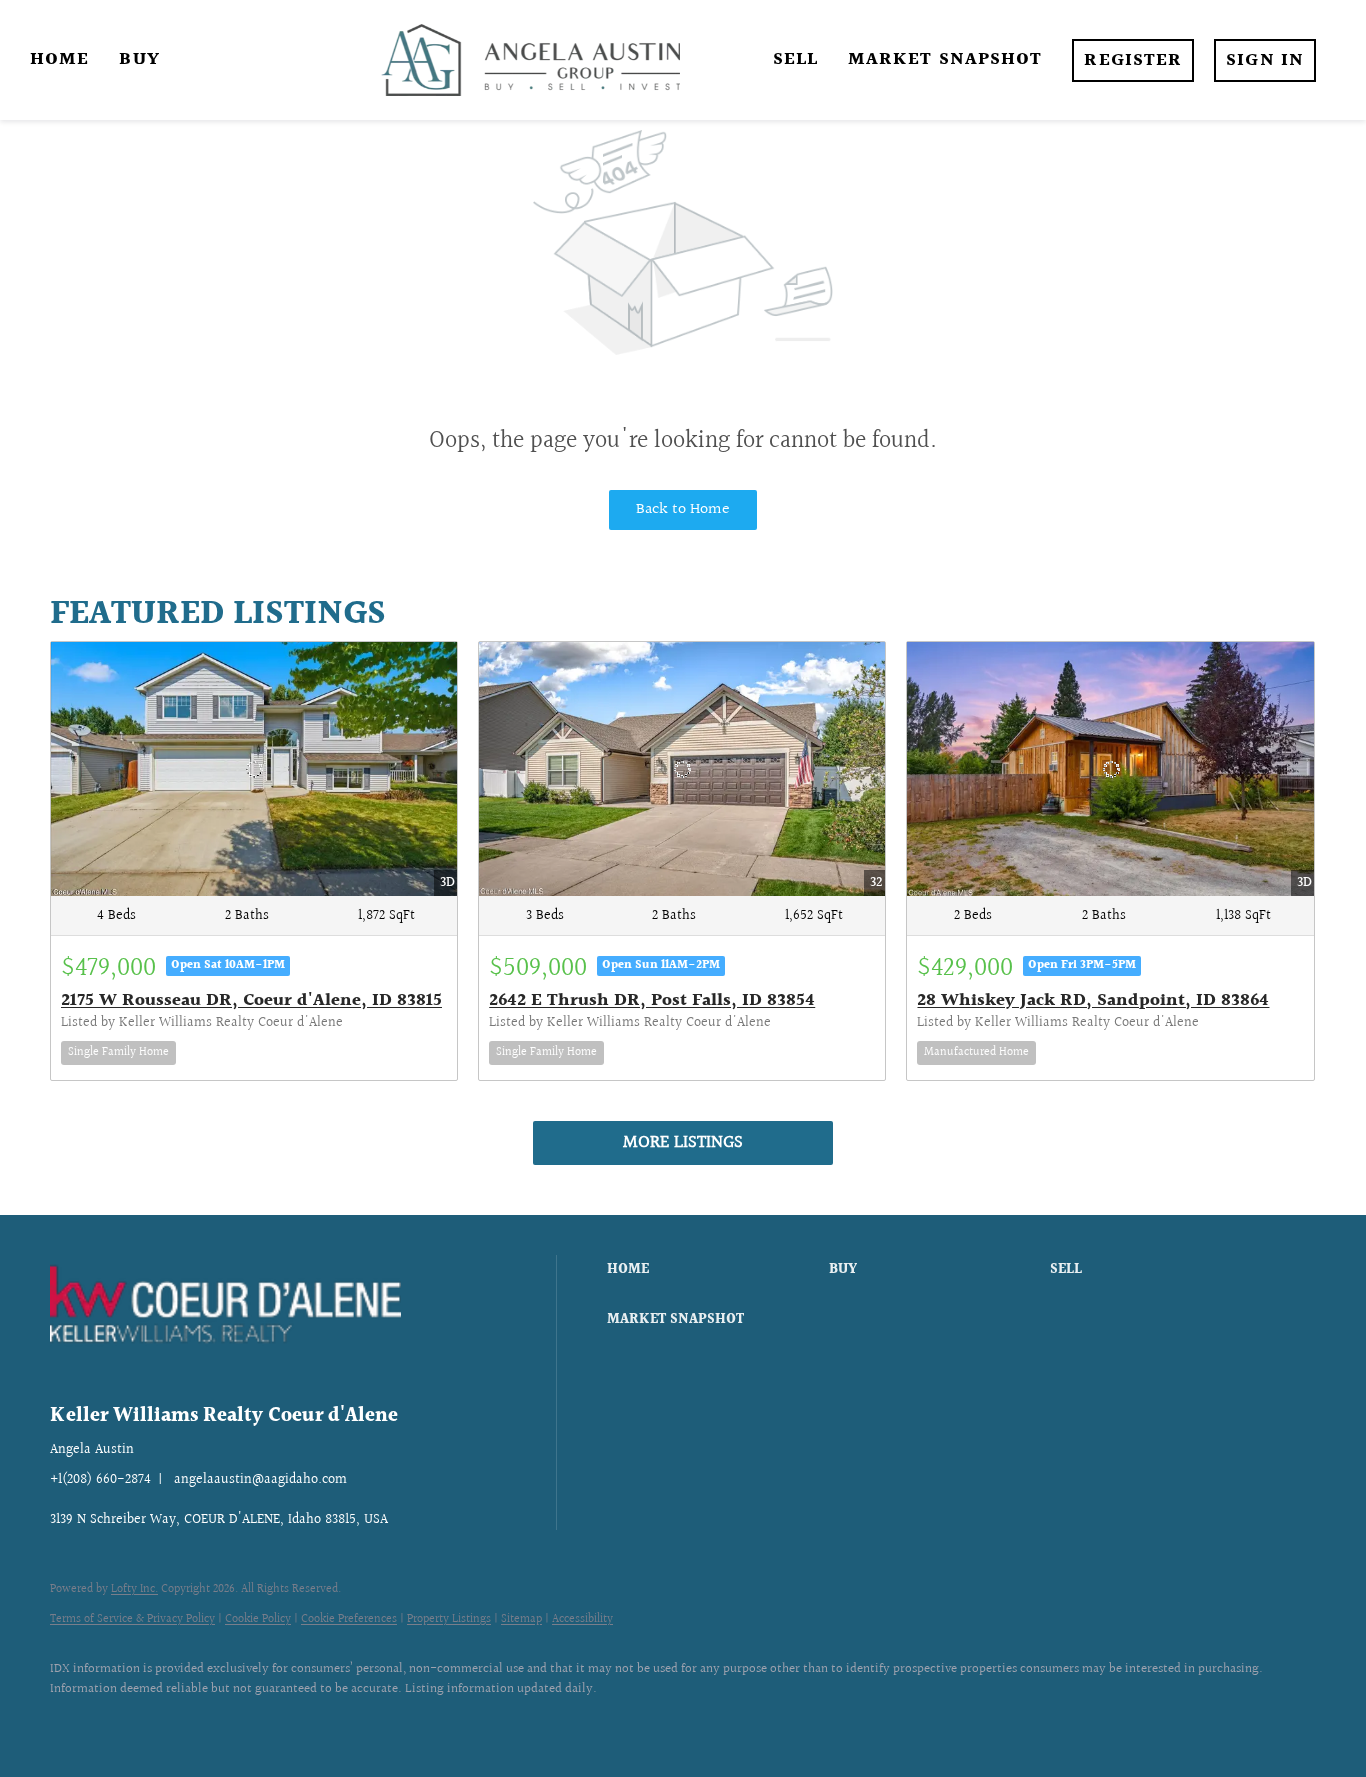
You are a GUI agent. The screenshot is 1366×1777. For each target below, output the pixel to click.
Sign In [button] (1265, 60)
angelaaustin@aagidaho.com (260, 1480)
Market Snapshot (945, 59)
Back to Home (683, 509)
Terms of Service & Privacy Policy (132, 1619)
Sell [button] (795, 59)
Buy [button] (139, 59)
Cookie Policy (258, 1619)
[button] (712, 1270)
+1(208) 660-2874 (100, 1480)
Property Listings (449, 1619)
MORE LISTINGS (683, 1142)
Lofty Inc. (134, 1589)
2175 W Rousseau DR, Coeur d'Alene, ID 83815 (251, 1000)
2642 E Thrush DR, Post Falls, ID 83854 (652, 1000)
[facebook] (74, 1723)
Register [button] (1133, 60)
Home (59, 59)
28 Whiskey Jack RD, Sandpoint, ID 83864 (1093, 1000)
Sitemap (521, 1619)
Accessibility (582, 1619)
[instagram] (132, 1723)
